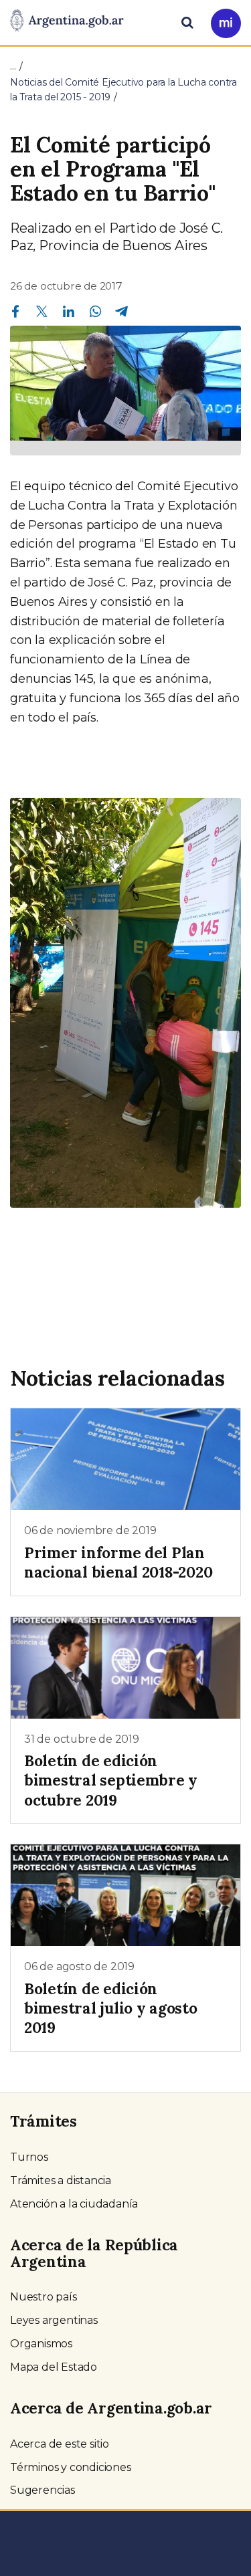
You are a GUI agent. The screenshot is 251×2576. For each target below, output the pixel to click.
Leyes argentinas (54, 2320)
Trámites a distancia (61, 2180)
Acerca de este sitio (60, 2444)
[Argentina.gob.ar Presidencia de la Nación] (67, 21)
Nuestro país (44, 2297)
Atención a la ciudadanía (74, 2204)
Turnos (29, 2157)
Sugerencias (43, 2490)
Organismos (41, 2344)
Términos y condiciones (71, 2467)
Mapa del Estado (54, 2367)
